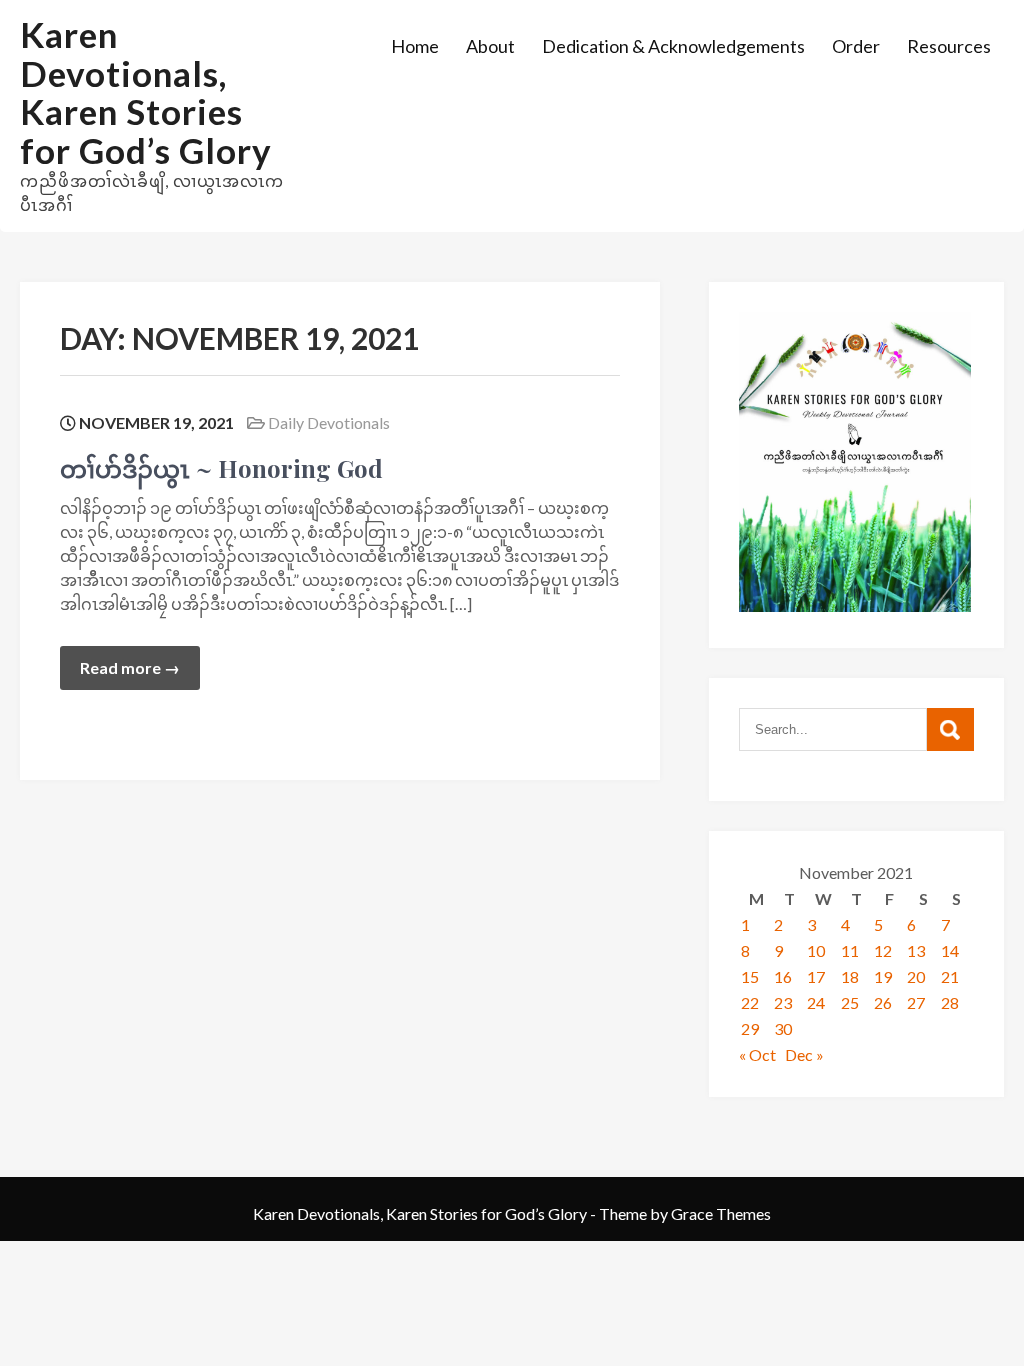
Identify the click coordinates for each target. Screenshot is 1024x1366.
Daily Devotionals (329, 422)
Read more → (130, 667)
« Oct (757, 1054)
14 (950, 950)
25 (850, 1002)
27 (916, 1002)
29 (750, 1028)
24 (816, 1002)
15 (750, 976)
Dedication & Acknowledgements (673, 46)
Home (415, 46)
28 (950, 1002)
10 (816, 950)
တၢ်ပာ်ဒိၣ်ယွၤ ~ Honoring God (221, 468)
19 (883, 976)
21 (950, 976)
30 (783, 1028)
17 (816, 976)
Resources (949, 46)
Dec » (804, 1054)
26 (883, 1002)
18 (850, 976)
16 (783, 976)
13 (916, 950)
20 (916, 976)
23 (783, 1002)
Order (856, 46)
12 (883, 950)
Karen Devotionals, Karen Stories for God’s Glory (146, 92)
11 (850, 950)
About (490, 46)
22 (750, 1002)
